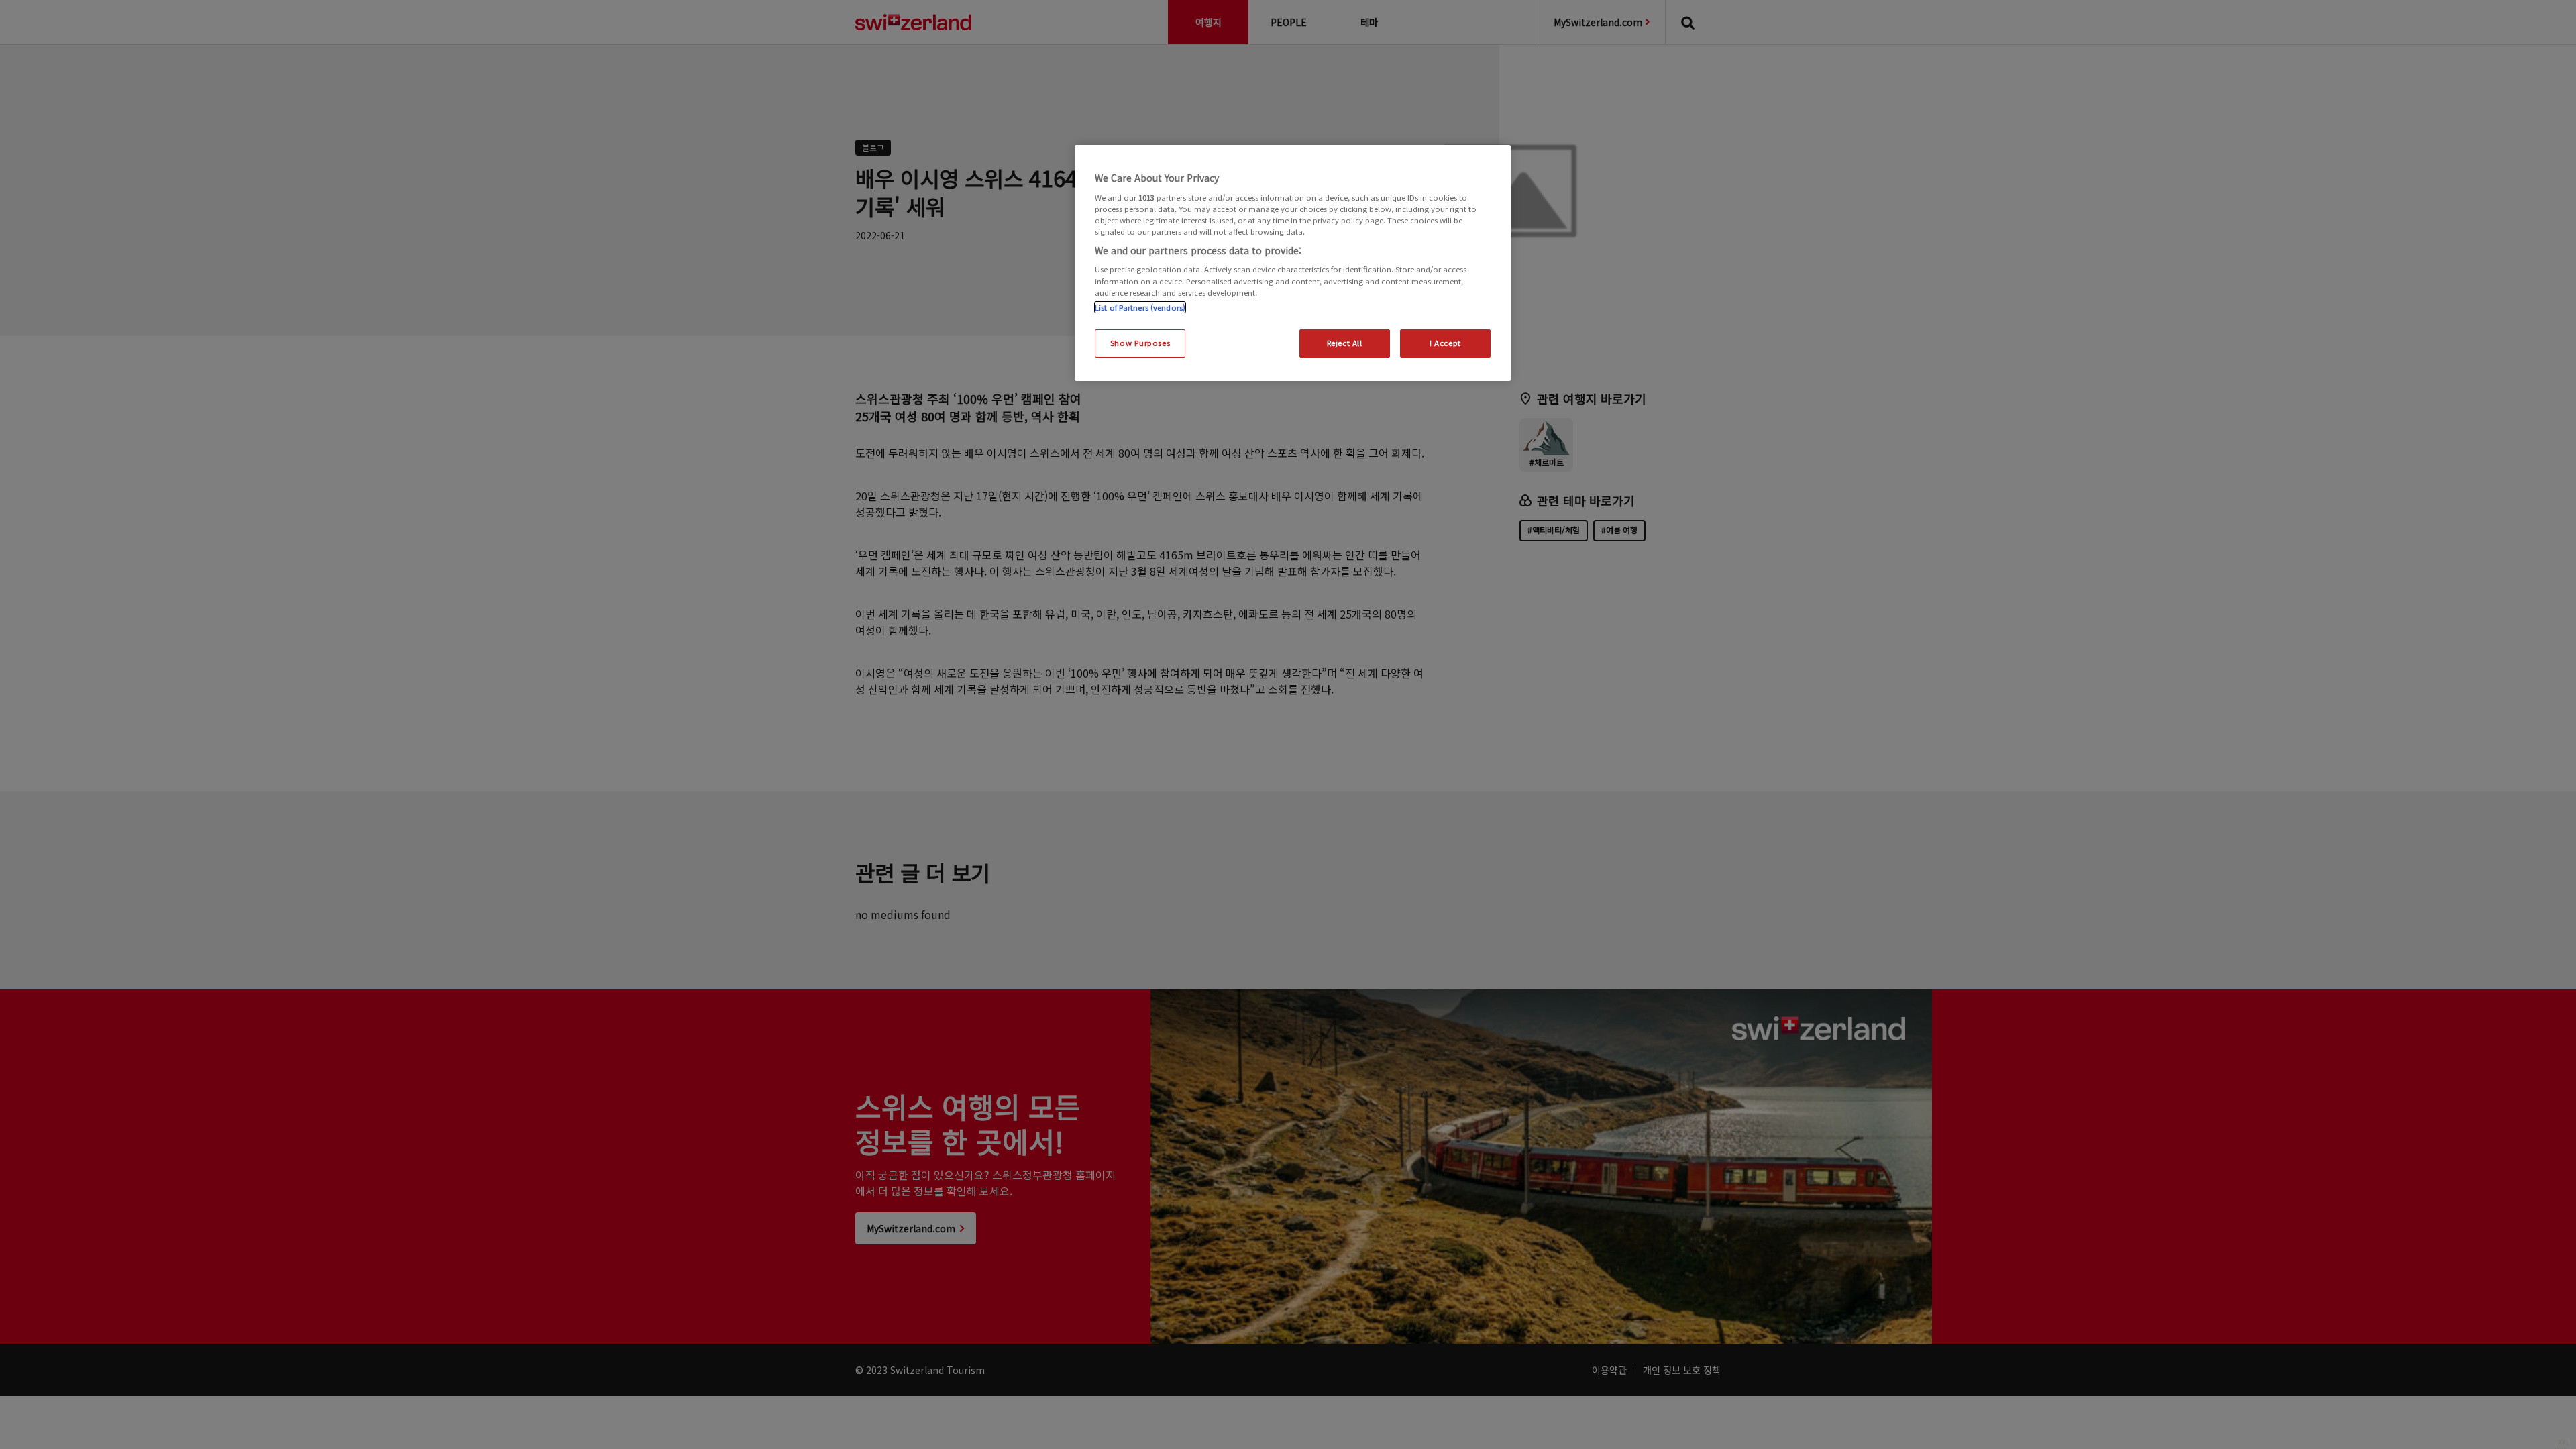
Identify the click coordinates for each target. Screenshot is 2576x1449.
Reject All (1345, 343)
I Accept (1445, 343)
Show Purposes (1140, 343)
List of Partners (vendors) (1140, 307)
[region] (1293, 263)
